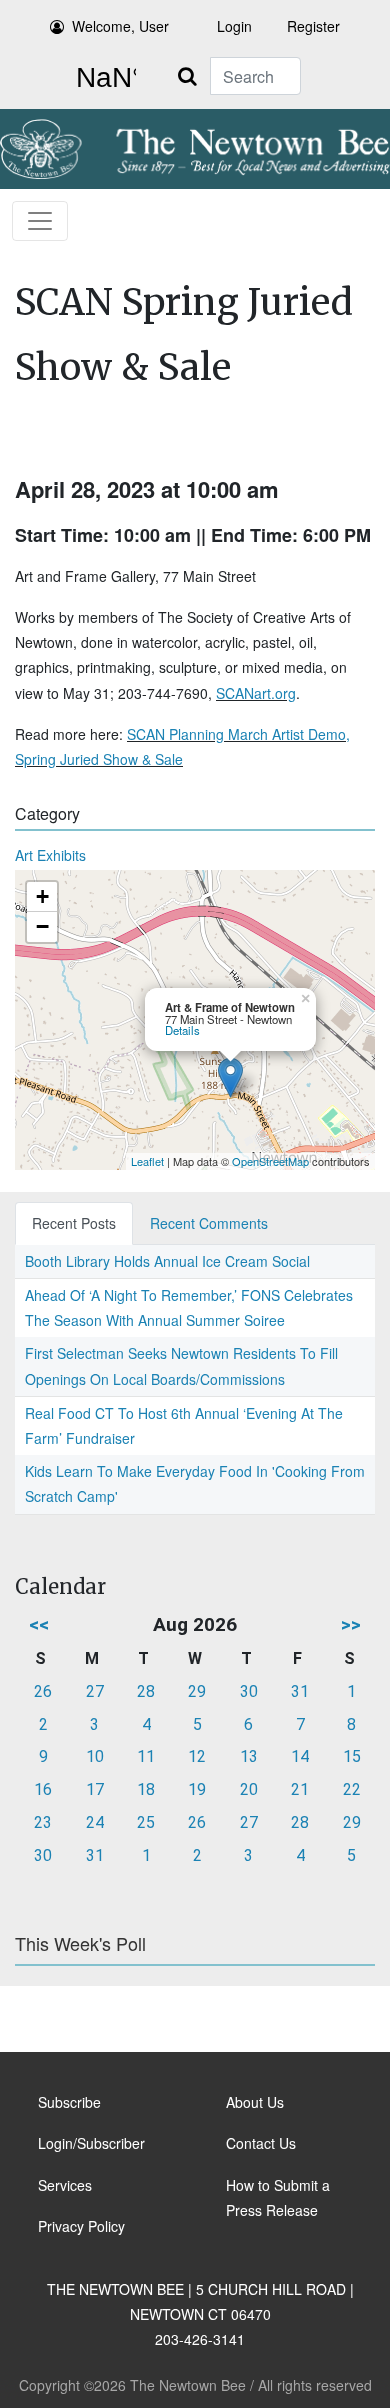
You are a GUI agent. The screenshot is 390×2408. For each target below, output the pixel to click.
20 (249, 1789)
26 (43, 1691)
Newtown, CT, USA (102, 78)
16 (43, 1789)
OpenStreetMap (270, 1161)
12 (197, 1756)
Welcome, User (120, 26)
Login (234, 26)
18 (146, 1789)
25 (146, 1822)
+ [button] (42, 896)
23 (43, 1822)
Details (182, 1030)
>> (351, 1624)
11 (146, 1756)
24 (95, 1822)
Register (313, 26)
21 (300, 1789)
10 (95, 1756)
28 (146, 1691)
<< (39, 1624)
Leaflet (147, 1161)
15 (352, 1756)
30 (249, 1691)
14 (300, 1756)
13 (249, 1756)
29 (197, 1691)
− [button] (42, 926)
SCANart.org (256, 693)
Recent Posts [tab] (74, 1223)
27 (95, 1691)
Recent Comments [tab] (209, 1223)
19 (197, 1789)
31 (300, 1691)
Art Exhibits (50, 855)
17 (95, 1789)
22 (352, 1789)
